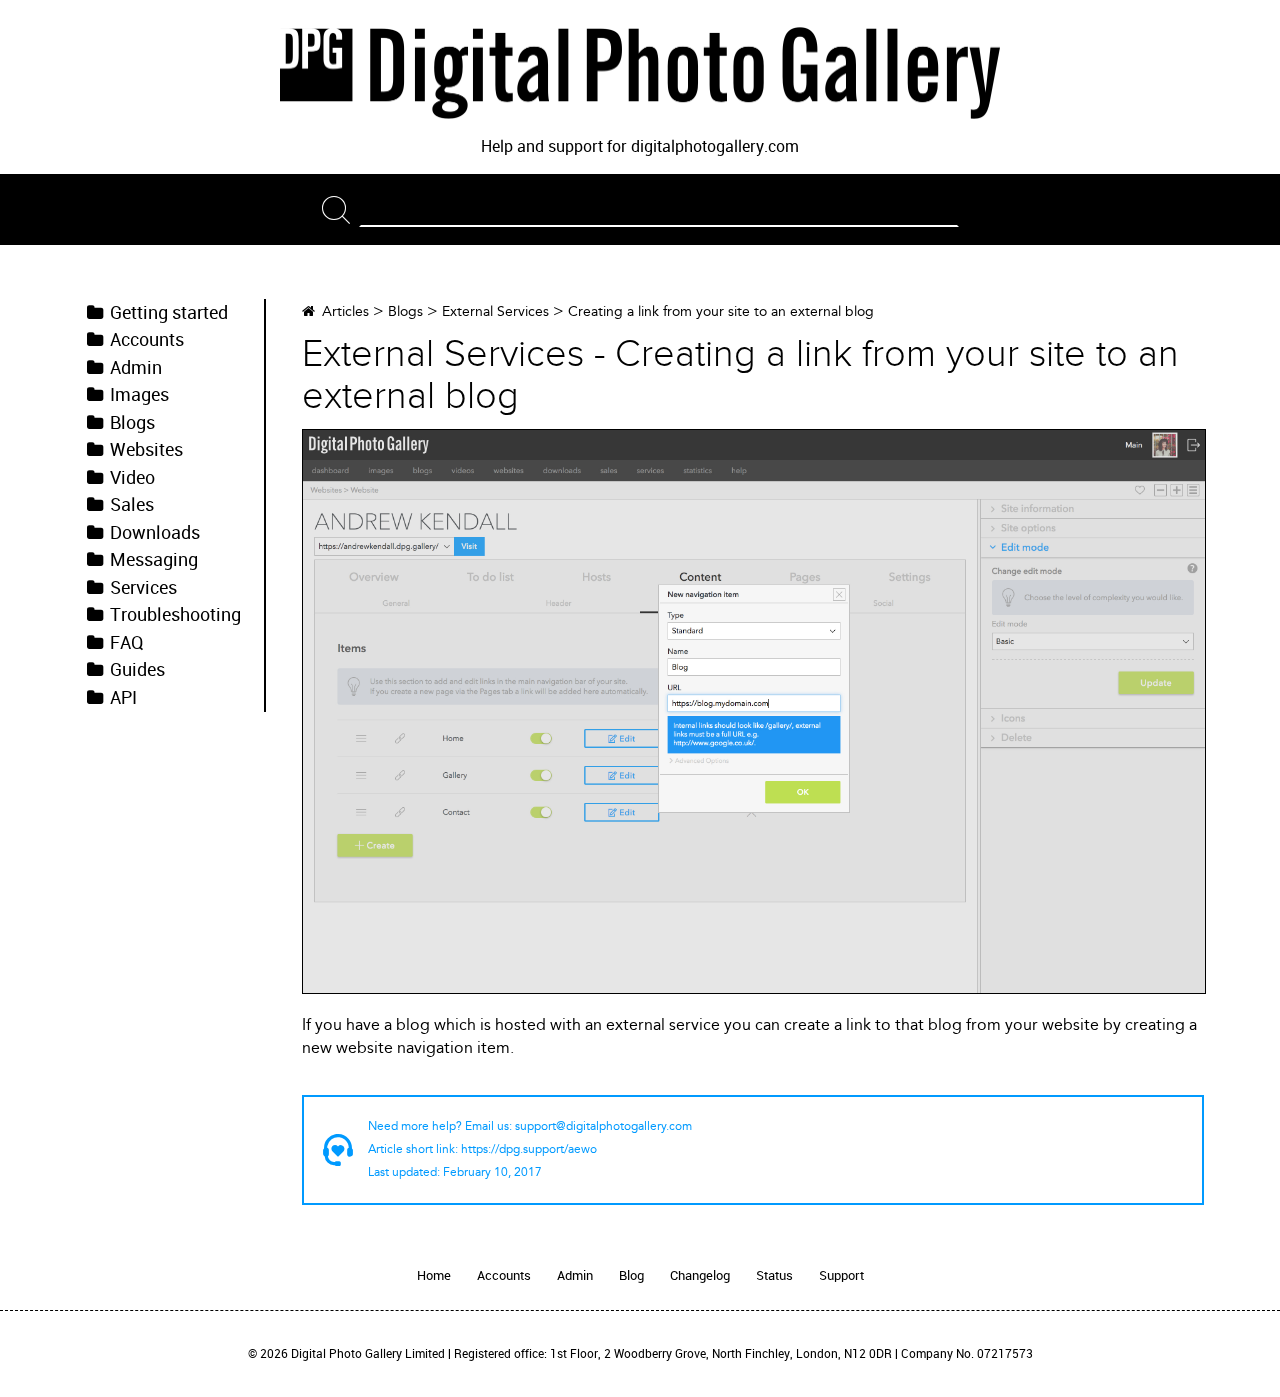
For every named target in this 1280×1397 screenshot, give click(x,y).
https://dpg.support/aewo (529, 1149)
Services (143, 588)
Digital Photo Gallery (640, 73)
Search (340, 210)
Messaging (154, 560)
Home (434, 1275)
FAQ (127, 643)
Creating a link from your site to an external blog (721, 311)
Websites (146, 450)
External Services (495, 311)
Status (774, 1275)
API (123, 698)
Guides (137, 670)
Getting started (169, 313)
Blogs (132, 423)
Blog (631, 1275)
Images (139, 395)
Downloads (155, 533)
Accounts (147, 340)
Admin (136, 368)
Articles (345, 311)
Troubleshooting (175, 615)
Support (841, 1275)
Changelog (700, 1275)
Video (132, 478)
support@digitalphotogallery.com (603, 1126)
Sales (132, 505)
